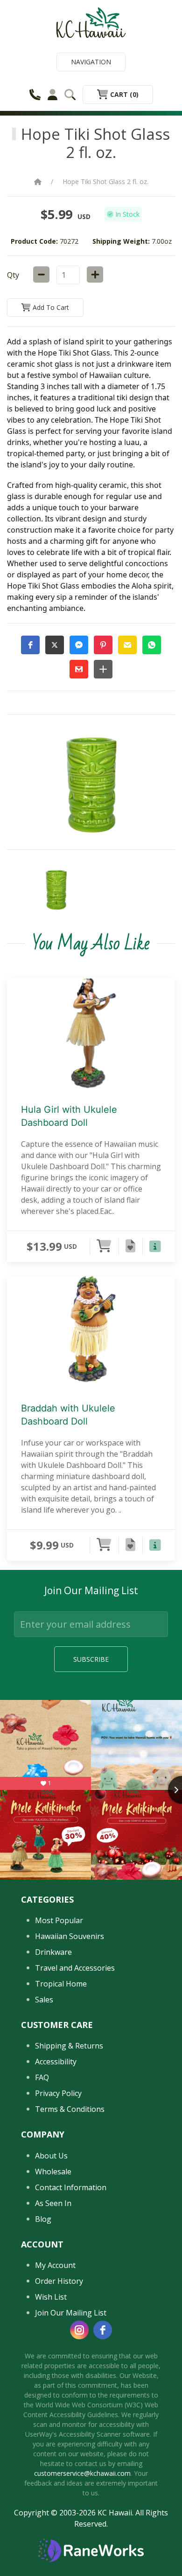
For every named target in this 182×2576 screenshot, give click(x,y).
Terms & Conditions (70, 2109)
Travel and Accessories (75, 1968)
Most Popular (59, 1920)
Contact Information (71, 2187)
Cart (123, 94)
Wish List (51, 2297)
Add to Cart (50, 307)
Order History (59, 2281)
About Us (51, 2156)
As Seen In (53, 2203)
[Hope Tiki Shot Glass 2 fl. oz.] (56, 890)
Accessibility (56, 2062)
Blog (43, 2219)
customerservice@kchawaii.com (82, 2473)
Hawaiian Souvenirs (70, 1936)
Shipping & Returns (69, 2046)
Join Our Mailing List (71, 2313)
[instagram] (79, 2330)
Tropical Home (61, 1984)
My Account (55, 2265)
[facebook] (103, 2330)
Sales (44, 2000)
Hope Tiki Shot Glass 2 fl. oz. (105, 182)
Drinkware (53, 1952)
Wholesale (53, 2172)
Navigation (91, 62)
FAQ (42, 2077)
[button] (30, 645)
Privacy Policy (58, 2093)
